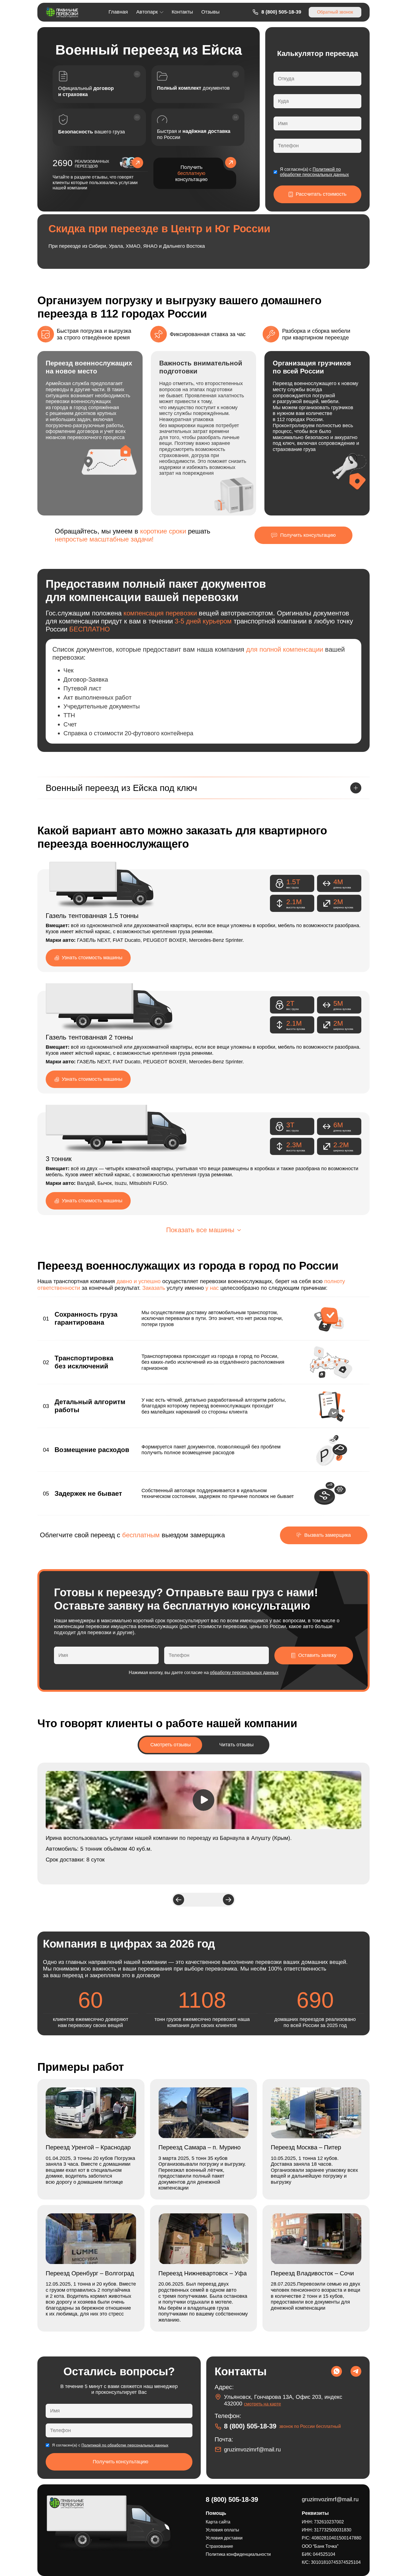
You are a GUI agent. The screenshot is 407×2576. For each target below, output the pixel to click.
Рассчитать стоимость (321, 194)
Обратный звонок (335, 12)
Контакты (182, 12)
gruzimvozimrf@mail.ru (252, 2449)
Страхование (219, 2546)
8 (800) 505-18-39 (281, 12)
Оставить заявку (317, 1655)
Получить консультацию (191, 173)
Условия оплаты (222, 2530)
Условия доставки (224, 2538)
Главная (118, 12)
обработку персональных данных (244, 1673)
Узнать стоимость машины (92, 958)
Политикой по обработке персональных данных (125, 2445)
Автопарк (147, 12)
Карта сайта (218, 2522)
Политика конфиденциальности (238, 2554)
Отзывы (210, 12)
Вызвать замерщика (328, 1535)
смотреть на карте (262, 2404)
